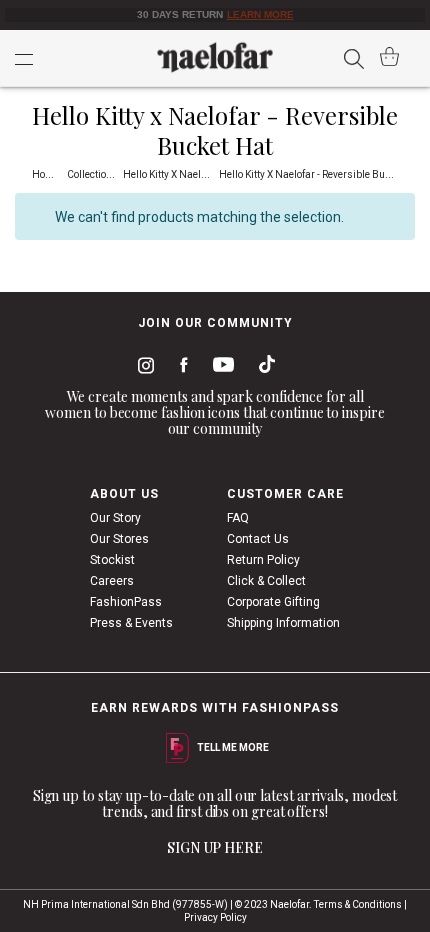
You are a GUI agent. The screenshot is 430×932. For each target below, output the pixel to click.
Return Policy (263, 560)
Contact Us (258, 539)
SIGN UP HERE (215, 847)
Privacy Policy (215, 917)
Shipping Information (283, 623)
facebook (179, 368)
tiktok (262, 368)
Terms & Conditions (358, 904)
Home (46, 174)
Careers (112, 581)
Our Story (115, 518)
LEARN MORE (260, 14)
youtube (220, 368)
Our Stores (119, 539)
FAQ (238, 518)
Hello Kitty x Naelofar (172, 174)
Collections (93, 174)
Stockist (112, 560)
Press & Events (131, 623)
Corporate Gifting (273, 602)
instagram (142, 368)
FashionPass (126, 602)
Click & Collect (266, 581)
